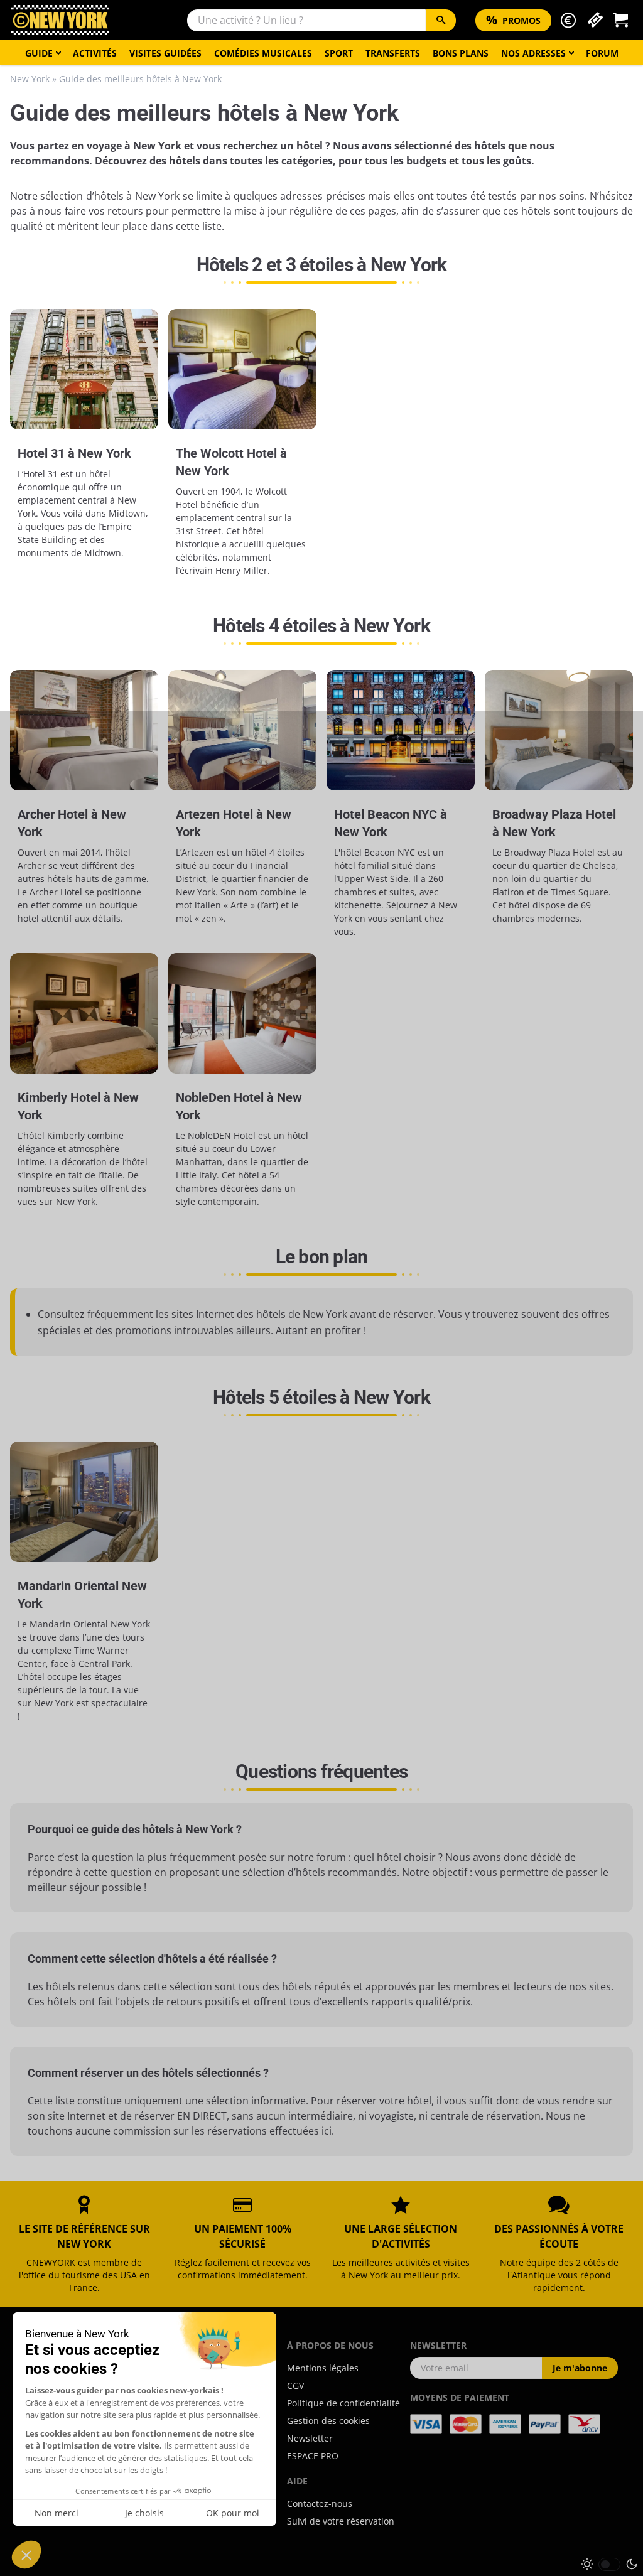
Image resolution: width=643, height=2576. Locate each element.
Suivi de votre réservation (341, 2521)
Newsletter (310, 2438)
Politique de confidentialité (343, 2403)
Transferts (393, 53)
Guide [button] (39, 53)
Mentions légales (323, 2368)
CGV (295, 2385)
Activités (95, 53)
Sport (339, 53)
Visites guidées (165, 53)
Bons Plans (461, 53)
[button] (568, 20)
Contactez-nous (320, 2503)
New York (30, 79)
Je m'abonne (580, 2368)
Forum (602, 53)
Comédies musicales (263, 53)
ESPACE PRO (313, 2456)
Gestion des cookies (328, 2421)
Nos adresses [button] (533, 53)
